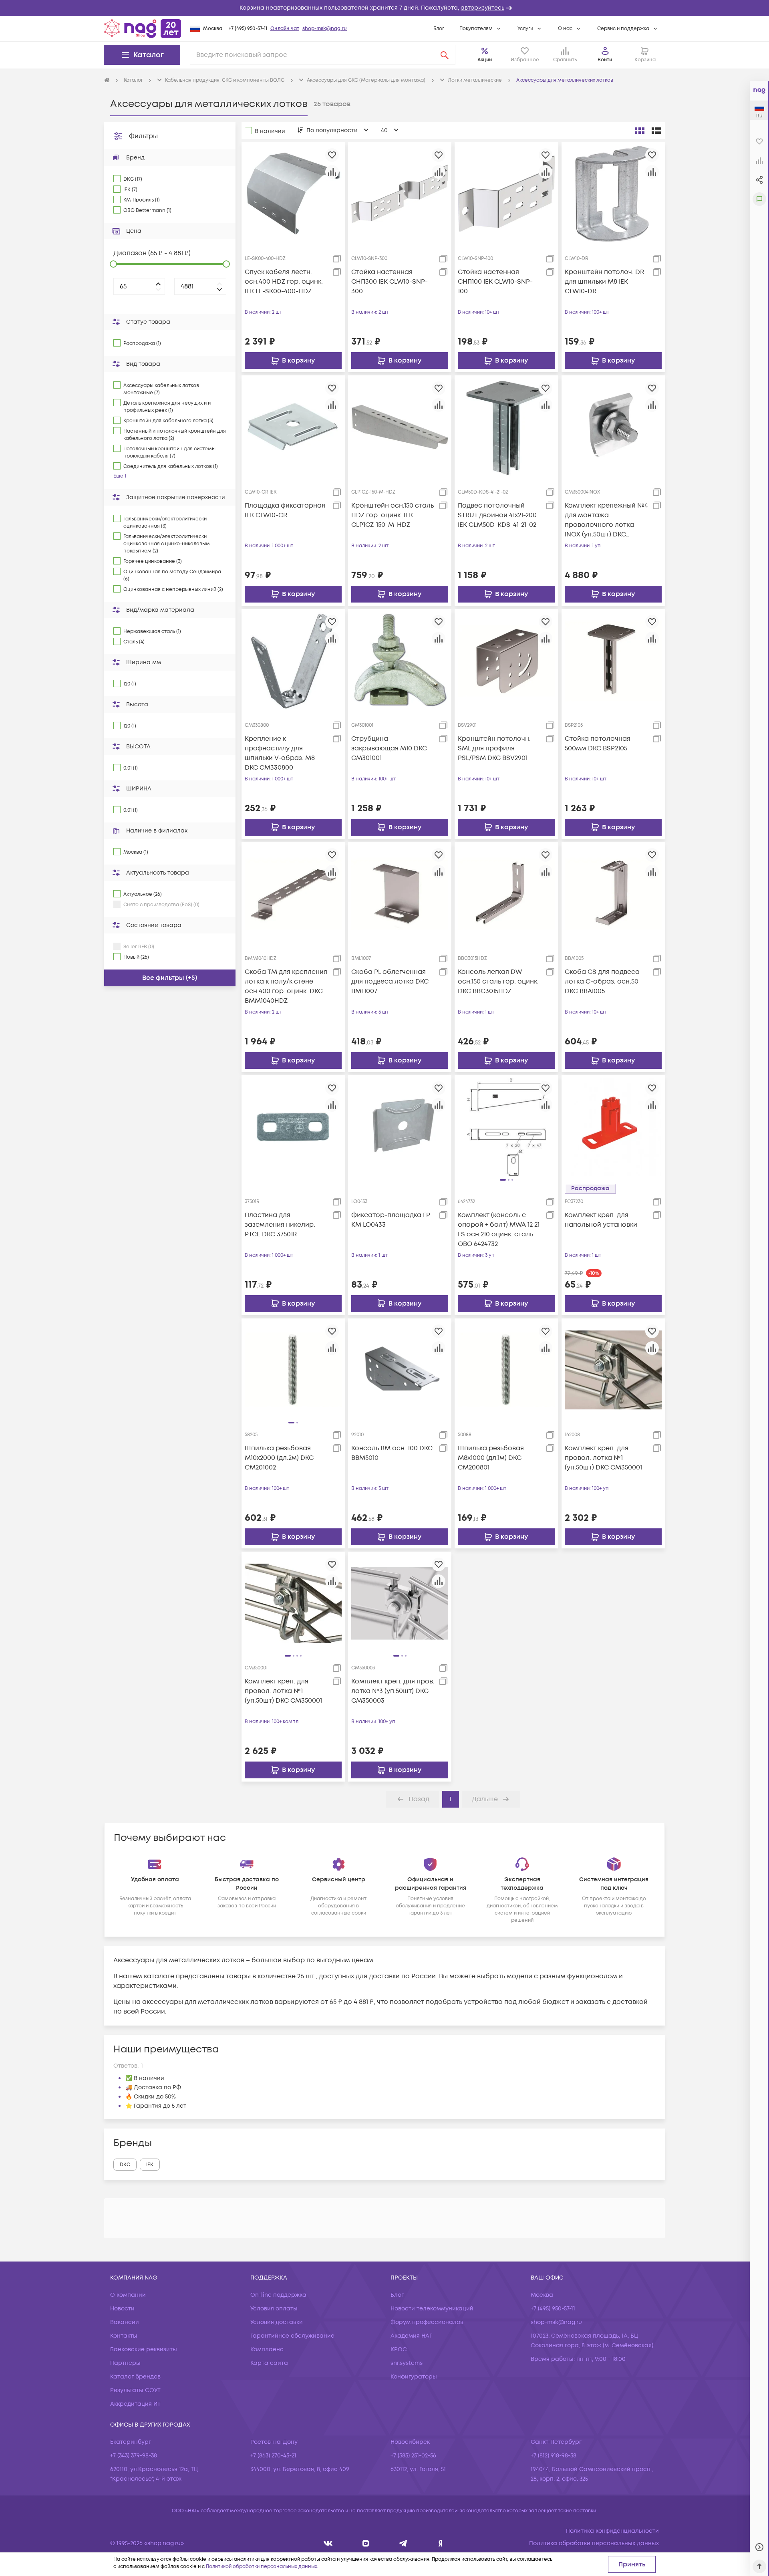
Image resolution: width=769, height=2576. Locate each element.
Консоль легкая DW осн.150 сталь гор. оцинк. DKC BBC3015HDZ (498, 982)
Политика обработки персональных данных (594, 2543)
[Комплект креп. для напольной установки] (613, 1127)
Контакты (124, 2336)
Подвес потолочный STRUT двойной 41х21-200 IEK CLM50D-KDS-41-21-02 (497, 515)
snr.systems (407, 2363)
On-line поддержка (278, 2295)
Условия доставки (277, 2322)
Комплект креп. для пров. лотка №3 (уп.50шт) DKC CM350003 (393, 1691)
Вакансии (125, 2322)
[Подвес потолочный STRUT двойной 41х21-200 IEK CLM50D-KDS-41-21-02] (506, 427)
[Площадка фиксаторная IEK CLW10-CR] (293, 427)
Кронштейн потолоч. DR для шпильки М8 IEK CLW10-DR (604, 282)
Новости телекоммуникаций (432, 2309)
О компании (128, 2295)
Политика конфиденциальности (612, 2531)
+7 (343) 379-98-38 (134, 2456)
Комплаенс (267, 2349)
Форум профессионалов (427, 2322)
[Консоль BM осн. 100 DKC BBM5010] (400, 1370)
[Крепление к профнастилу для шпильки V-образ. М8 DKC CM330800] (293, 660)
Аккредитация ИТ (135, 2404)
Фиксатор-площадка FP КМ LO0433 (391, 1220)
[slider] (113, 264)
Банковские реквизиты (144, 2349)
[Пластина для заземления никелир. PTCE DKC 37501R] (293, 1127)
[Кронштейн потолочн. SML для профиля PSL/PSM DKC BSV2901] (506, 660)
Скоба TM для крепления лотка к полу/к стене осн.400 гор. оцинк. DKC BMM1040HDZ (286, 986)
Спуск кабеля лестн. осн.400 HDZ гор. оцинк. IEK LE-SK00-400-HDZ (284, 282)
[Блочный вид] (640, 131)
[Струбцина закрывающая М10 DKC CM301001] (400, 660)
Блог (439, 29)
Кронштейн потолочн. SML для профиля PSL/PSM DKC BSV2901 (494, 748)
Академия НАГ (411, 2336)
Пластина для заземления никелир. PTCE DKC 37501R (280, 1225)
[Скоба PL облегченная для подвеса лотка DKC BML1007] (400, 893)
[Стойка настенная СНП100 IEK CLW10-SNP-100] (506, 194)
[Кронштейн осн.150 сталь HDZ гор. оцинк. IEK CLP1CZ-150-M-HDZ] (400, 427)
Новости (122, 2309)
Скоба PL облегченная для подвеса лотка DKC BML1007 (390, 982)
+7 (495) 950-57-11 (248, 29)
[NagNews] (403, 2543)
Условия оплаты (274, 2309)
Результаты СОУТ (135, 2390)
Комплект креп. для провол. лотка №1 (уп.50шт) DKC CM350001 (603, 1458)
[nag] (440, 2543)
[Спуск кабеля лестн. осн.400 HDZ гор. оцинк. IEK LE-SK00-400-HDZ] (293, 194)
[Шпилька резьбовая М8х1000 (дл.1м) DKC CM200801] (506, 1370)
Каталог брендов (135, 2377)
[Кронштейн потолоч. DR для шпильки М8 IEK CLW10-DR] (613, 194)
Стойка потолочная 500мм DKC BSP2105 (598, 744)
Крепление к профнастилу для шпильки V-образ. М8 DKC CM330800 (280, 753)
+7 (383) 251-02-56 (413, 2456)
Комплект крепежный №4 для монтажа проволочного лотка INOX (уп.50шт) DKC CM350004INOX (606, 520)
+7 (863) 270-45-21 (273, 2456)
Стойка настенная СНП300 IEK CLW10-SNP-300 (390, 282)
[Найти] (445, 55)
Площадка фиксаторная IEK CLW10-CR (285, 510)
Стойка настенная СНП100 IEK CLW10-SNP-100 (495, 282)
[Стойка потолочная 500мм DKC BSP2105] (613, 660)
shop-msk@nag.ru (325, 29)
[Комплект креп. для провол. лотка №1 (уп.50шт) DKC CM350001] (613, 1370)
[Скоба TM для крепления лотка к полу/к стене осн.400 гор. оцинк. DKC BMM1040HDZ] (293, 893)
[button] (384, 8)
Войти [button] (605, 60)
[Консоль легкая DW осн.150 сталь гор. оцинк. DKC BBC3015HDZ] (506, 893)
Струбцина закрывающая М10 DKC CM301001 (389, 748)
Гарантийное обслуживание (292, 2336)
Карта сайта (269, 2363)
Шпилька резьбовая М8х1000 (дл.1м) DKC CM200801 (491, 1458)
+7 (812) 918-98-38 (554, 2456)
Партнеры (125, 2363)
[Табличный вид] (656, 131)
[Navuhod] (366, 2543)
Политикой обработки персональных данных (262, 2567)
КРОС (399, 2349)
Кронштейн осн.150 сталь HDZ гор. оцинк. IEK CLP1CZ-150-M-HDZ (393, 515)
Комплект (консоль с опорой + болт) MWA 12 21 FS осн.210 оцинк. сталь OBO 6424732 (499, 1230)
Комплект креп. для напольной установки (601, 1220)
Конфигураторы (414, 2377)
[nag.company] (328, 2543)
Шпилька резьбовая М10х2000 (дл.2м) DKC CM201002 (279, 1458)
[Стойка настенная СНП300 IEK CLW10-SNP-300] (400, 194)
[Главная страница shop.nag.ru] (143, 28)
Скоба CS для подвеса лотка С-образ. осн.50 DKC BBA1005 (602, 982)
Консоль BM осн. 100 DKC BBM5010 (392, 1453)
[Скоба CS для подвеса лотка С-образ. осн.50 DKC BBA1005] (613, 893)
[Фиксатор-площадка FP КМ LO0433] (400, 1127)
